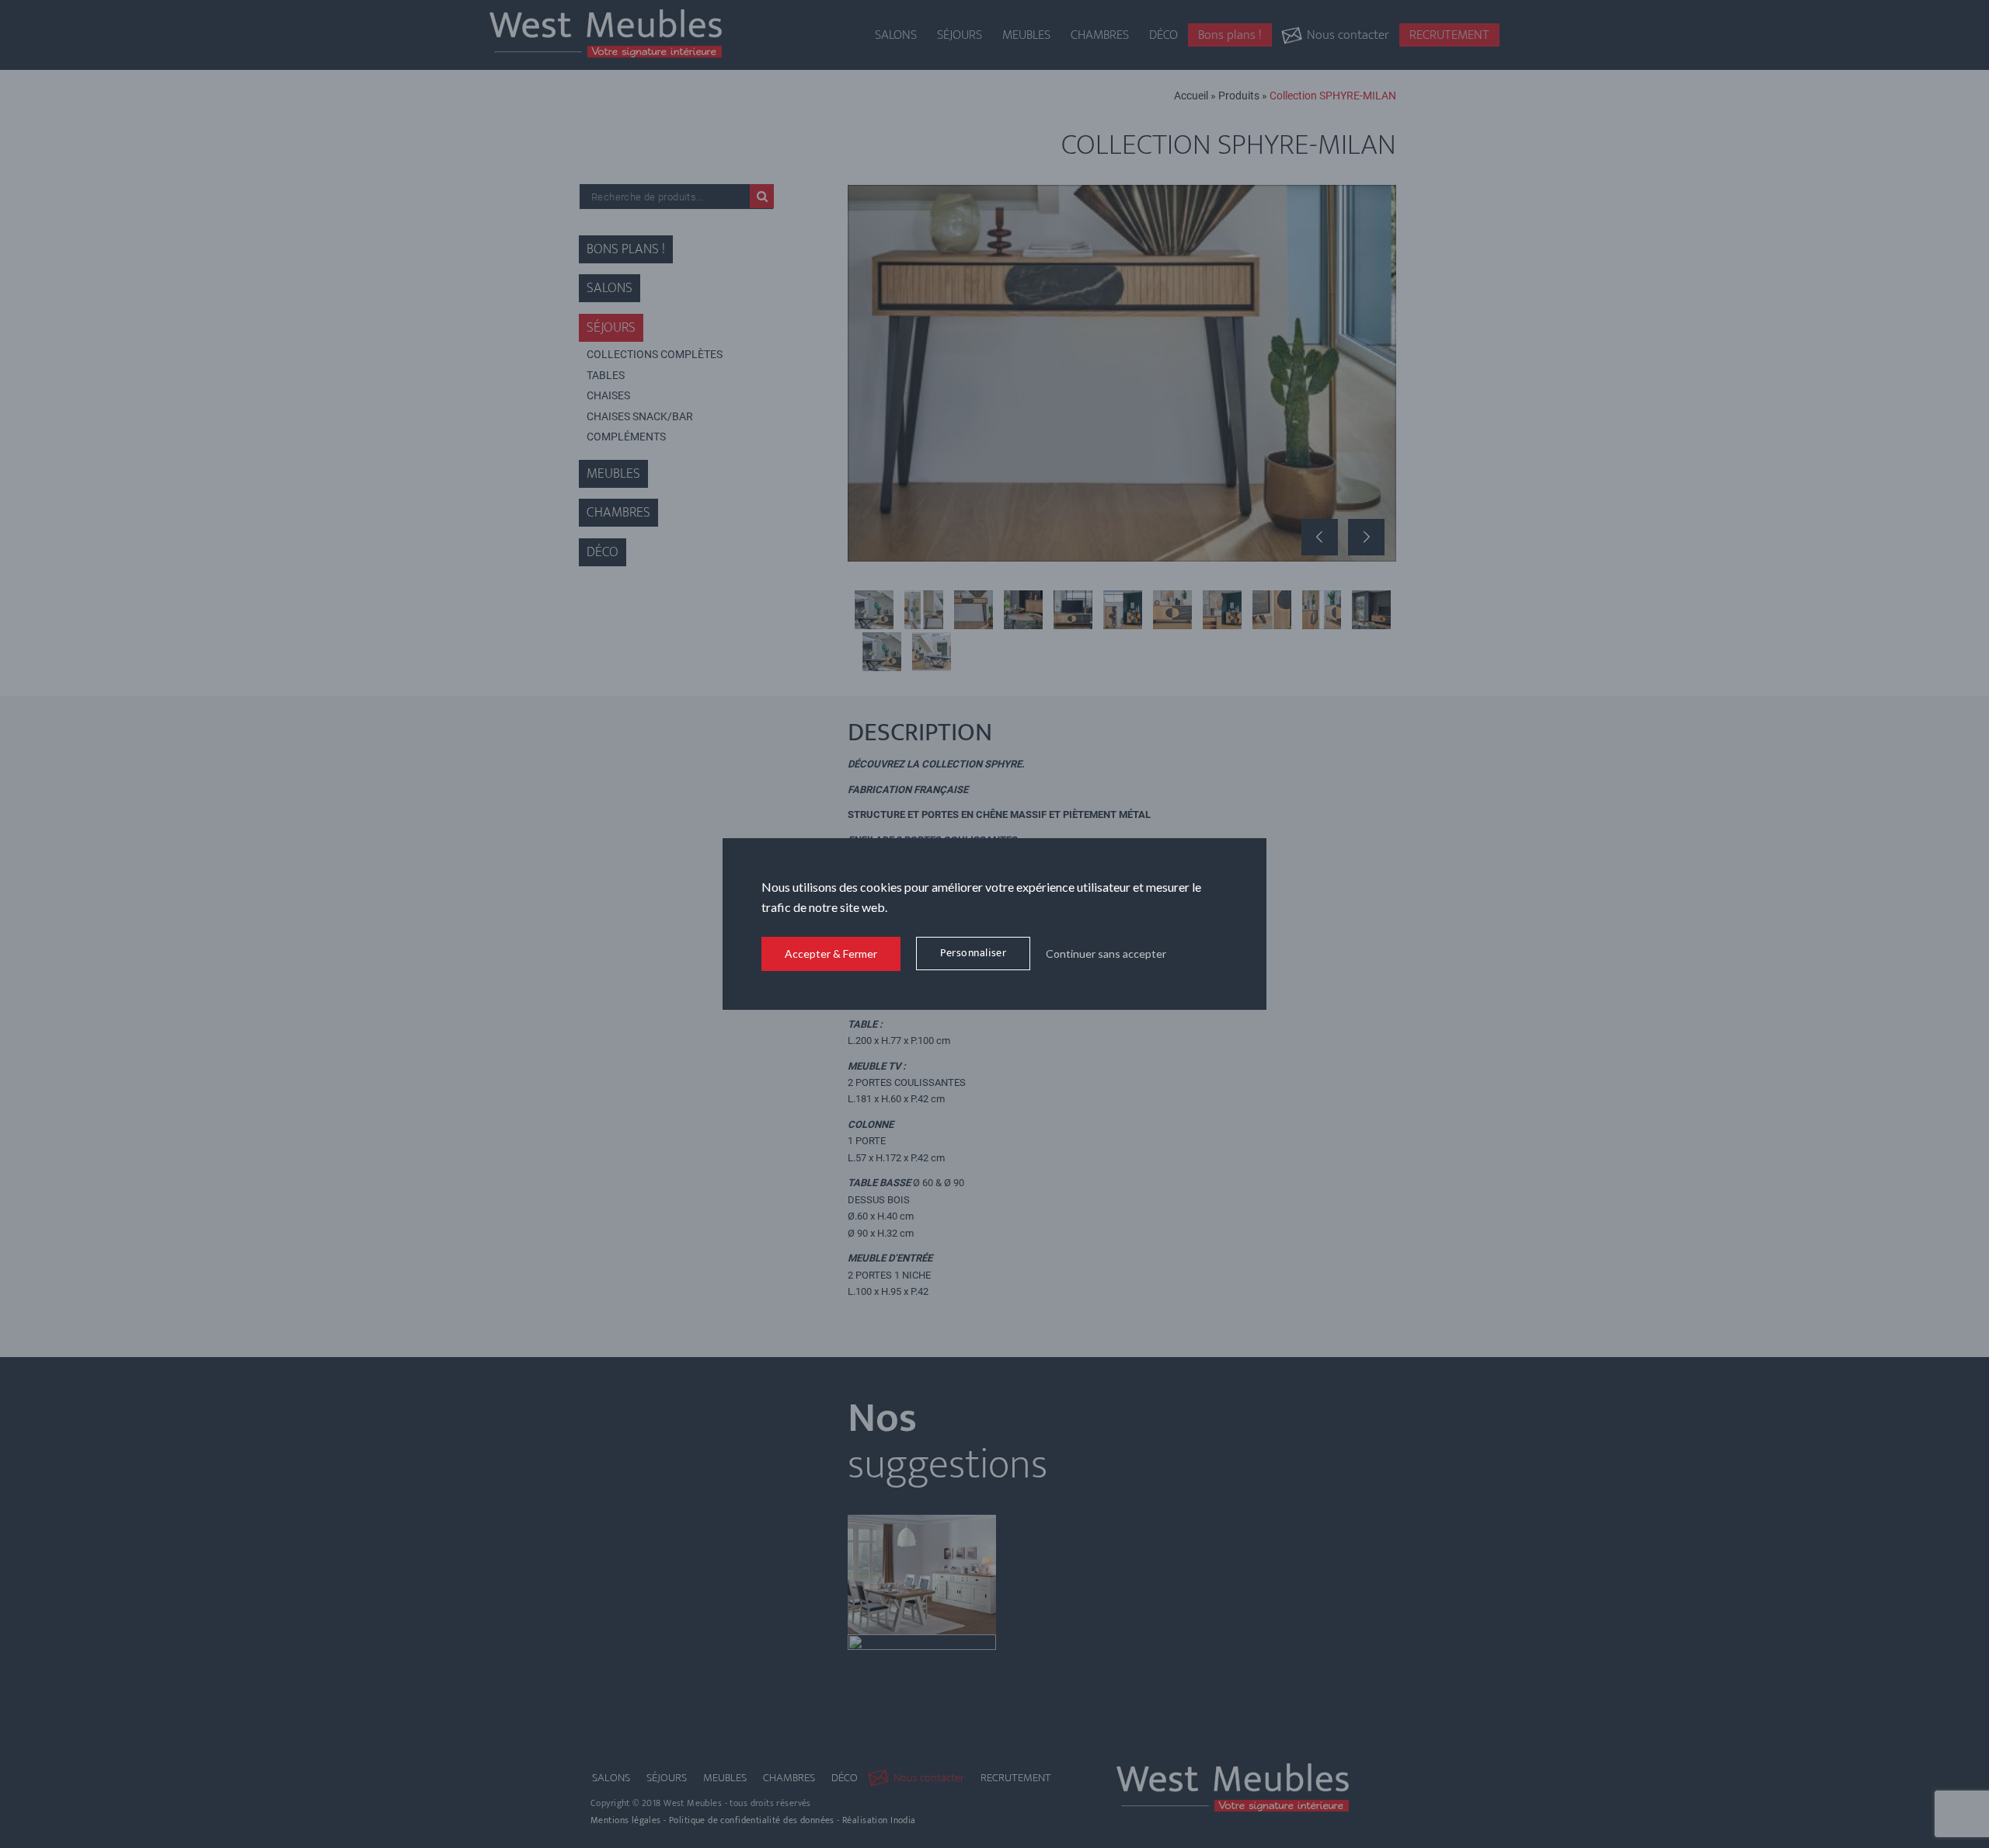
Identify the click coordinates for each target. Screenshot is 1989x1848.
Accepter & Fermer (831, 954)
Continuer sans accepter (1106, 954)
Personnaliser (973, 953)
